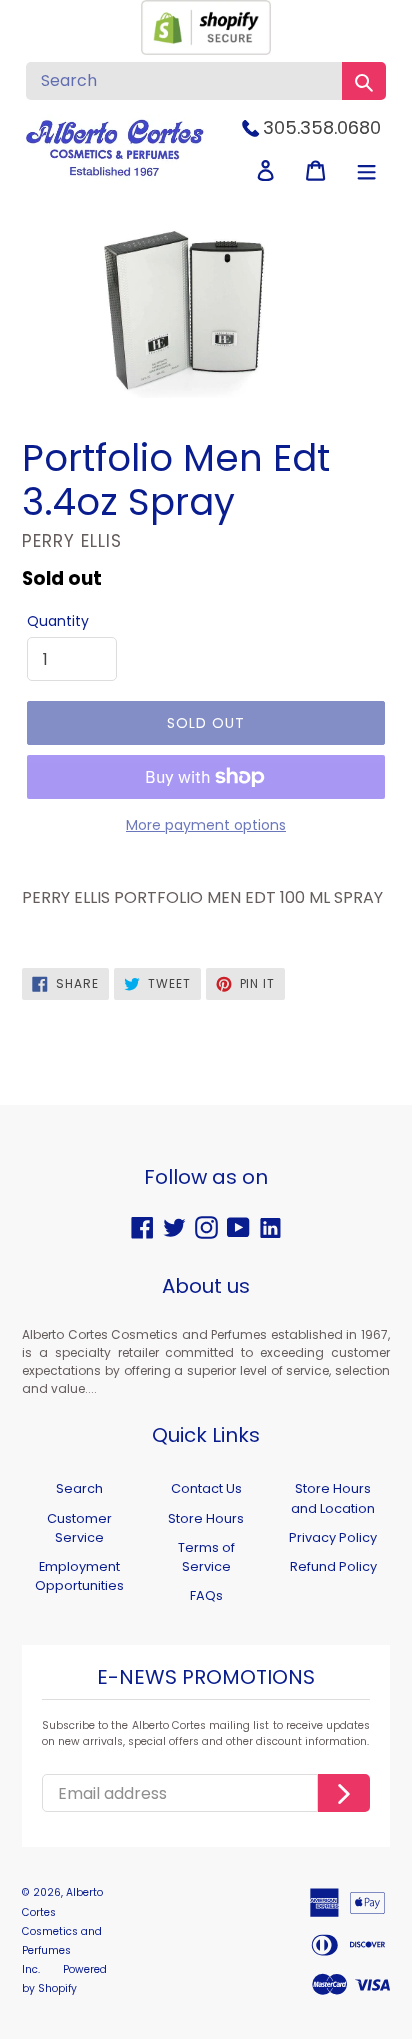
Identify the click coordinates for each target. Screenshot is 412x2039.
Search (79, 1488)
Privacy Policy (333, 1537)
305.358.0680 (322, 127)
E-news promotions (206, 1678)
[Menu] (366, 170)
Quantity (58, 621)
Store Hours (206, 1518)
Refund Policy (333, 1566)
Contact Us (206, 1488)
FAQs (206, 1595)
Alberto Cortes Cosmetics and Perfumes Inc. (62, 1931)
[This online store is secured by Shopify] (206, 49)
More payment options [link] (206, 825)
